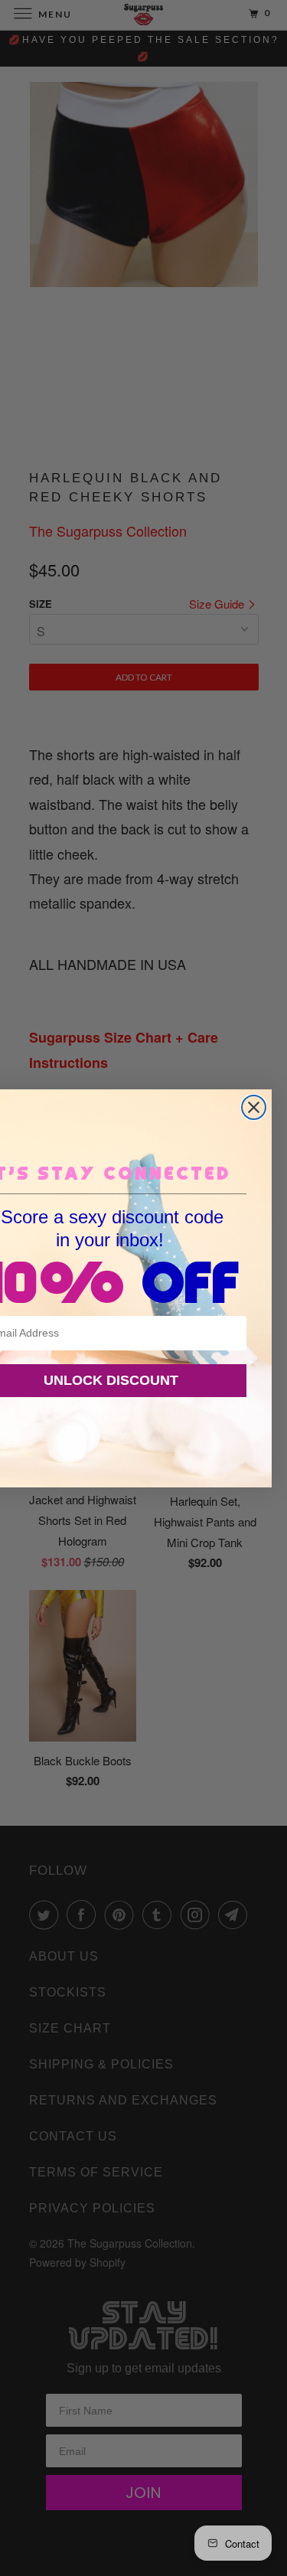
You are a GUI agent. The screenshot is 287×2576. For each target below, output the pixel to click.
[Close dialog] (254, 1107)
